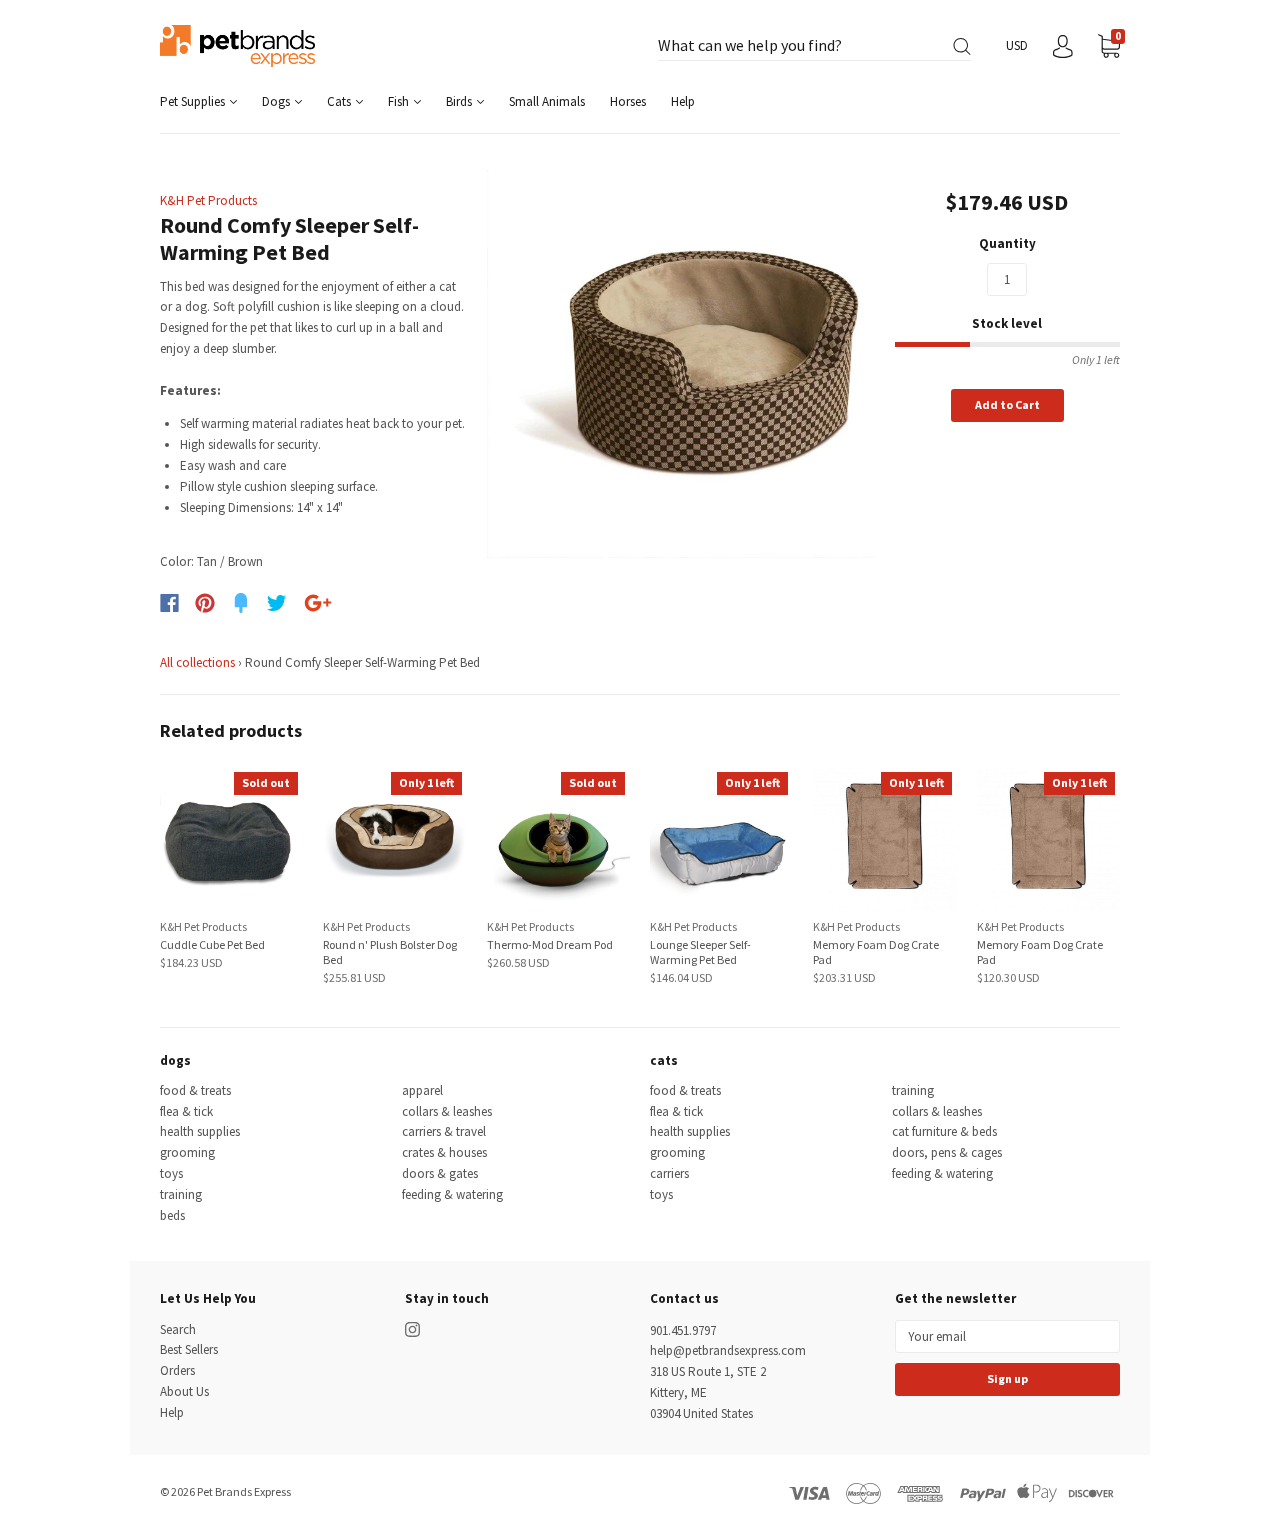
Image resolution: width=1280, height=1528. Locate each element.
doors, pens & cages (947, 1152)
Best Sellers (189, 1349)
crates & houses (444, 1152)
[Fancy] (241, 603)
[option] (681, 363)
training (181, 1194)
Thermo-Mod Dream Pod (550, 944)
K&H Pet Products (208, 200)
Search (178, 1329)
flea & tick (186, 1111)
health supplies (200, 1131)
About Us (184, 1391)
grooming (187, 1152)
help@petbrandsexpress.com (728, 1350)
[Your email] (1007, 1336)
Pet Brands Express (244, 1491)
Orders (177, 1370)
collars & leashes (447, 1111)
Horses (628, 101)
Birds (460, 101)
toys (171, 1173)
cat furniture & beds (944, 1131)
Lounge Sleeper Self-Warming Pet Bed (700, 952)
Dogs (277, 101)
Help (683, 101)
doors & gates (440, 1173)
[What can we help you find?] (814, 46)
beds (172, 1215)
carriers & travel (444, 1131)
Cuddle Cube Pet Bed (212, 944)
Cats (340, 101)
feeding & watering (452, 1194)
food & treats (195, 1090)
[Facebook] (169, 603)
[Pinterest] (205, 603)
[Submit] (962, 46)
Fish (400, 101)
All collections (197, 662)
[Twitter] (277, 603)
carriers (669, 1173)
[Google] (318, 603)
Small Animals (547, 101)
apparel (422, 1090)
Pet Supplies (194, 101)
